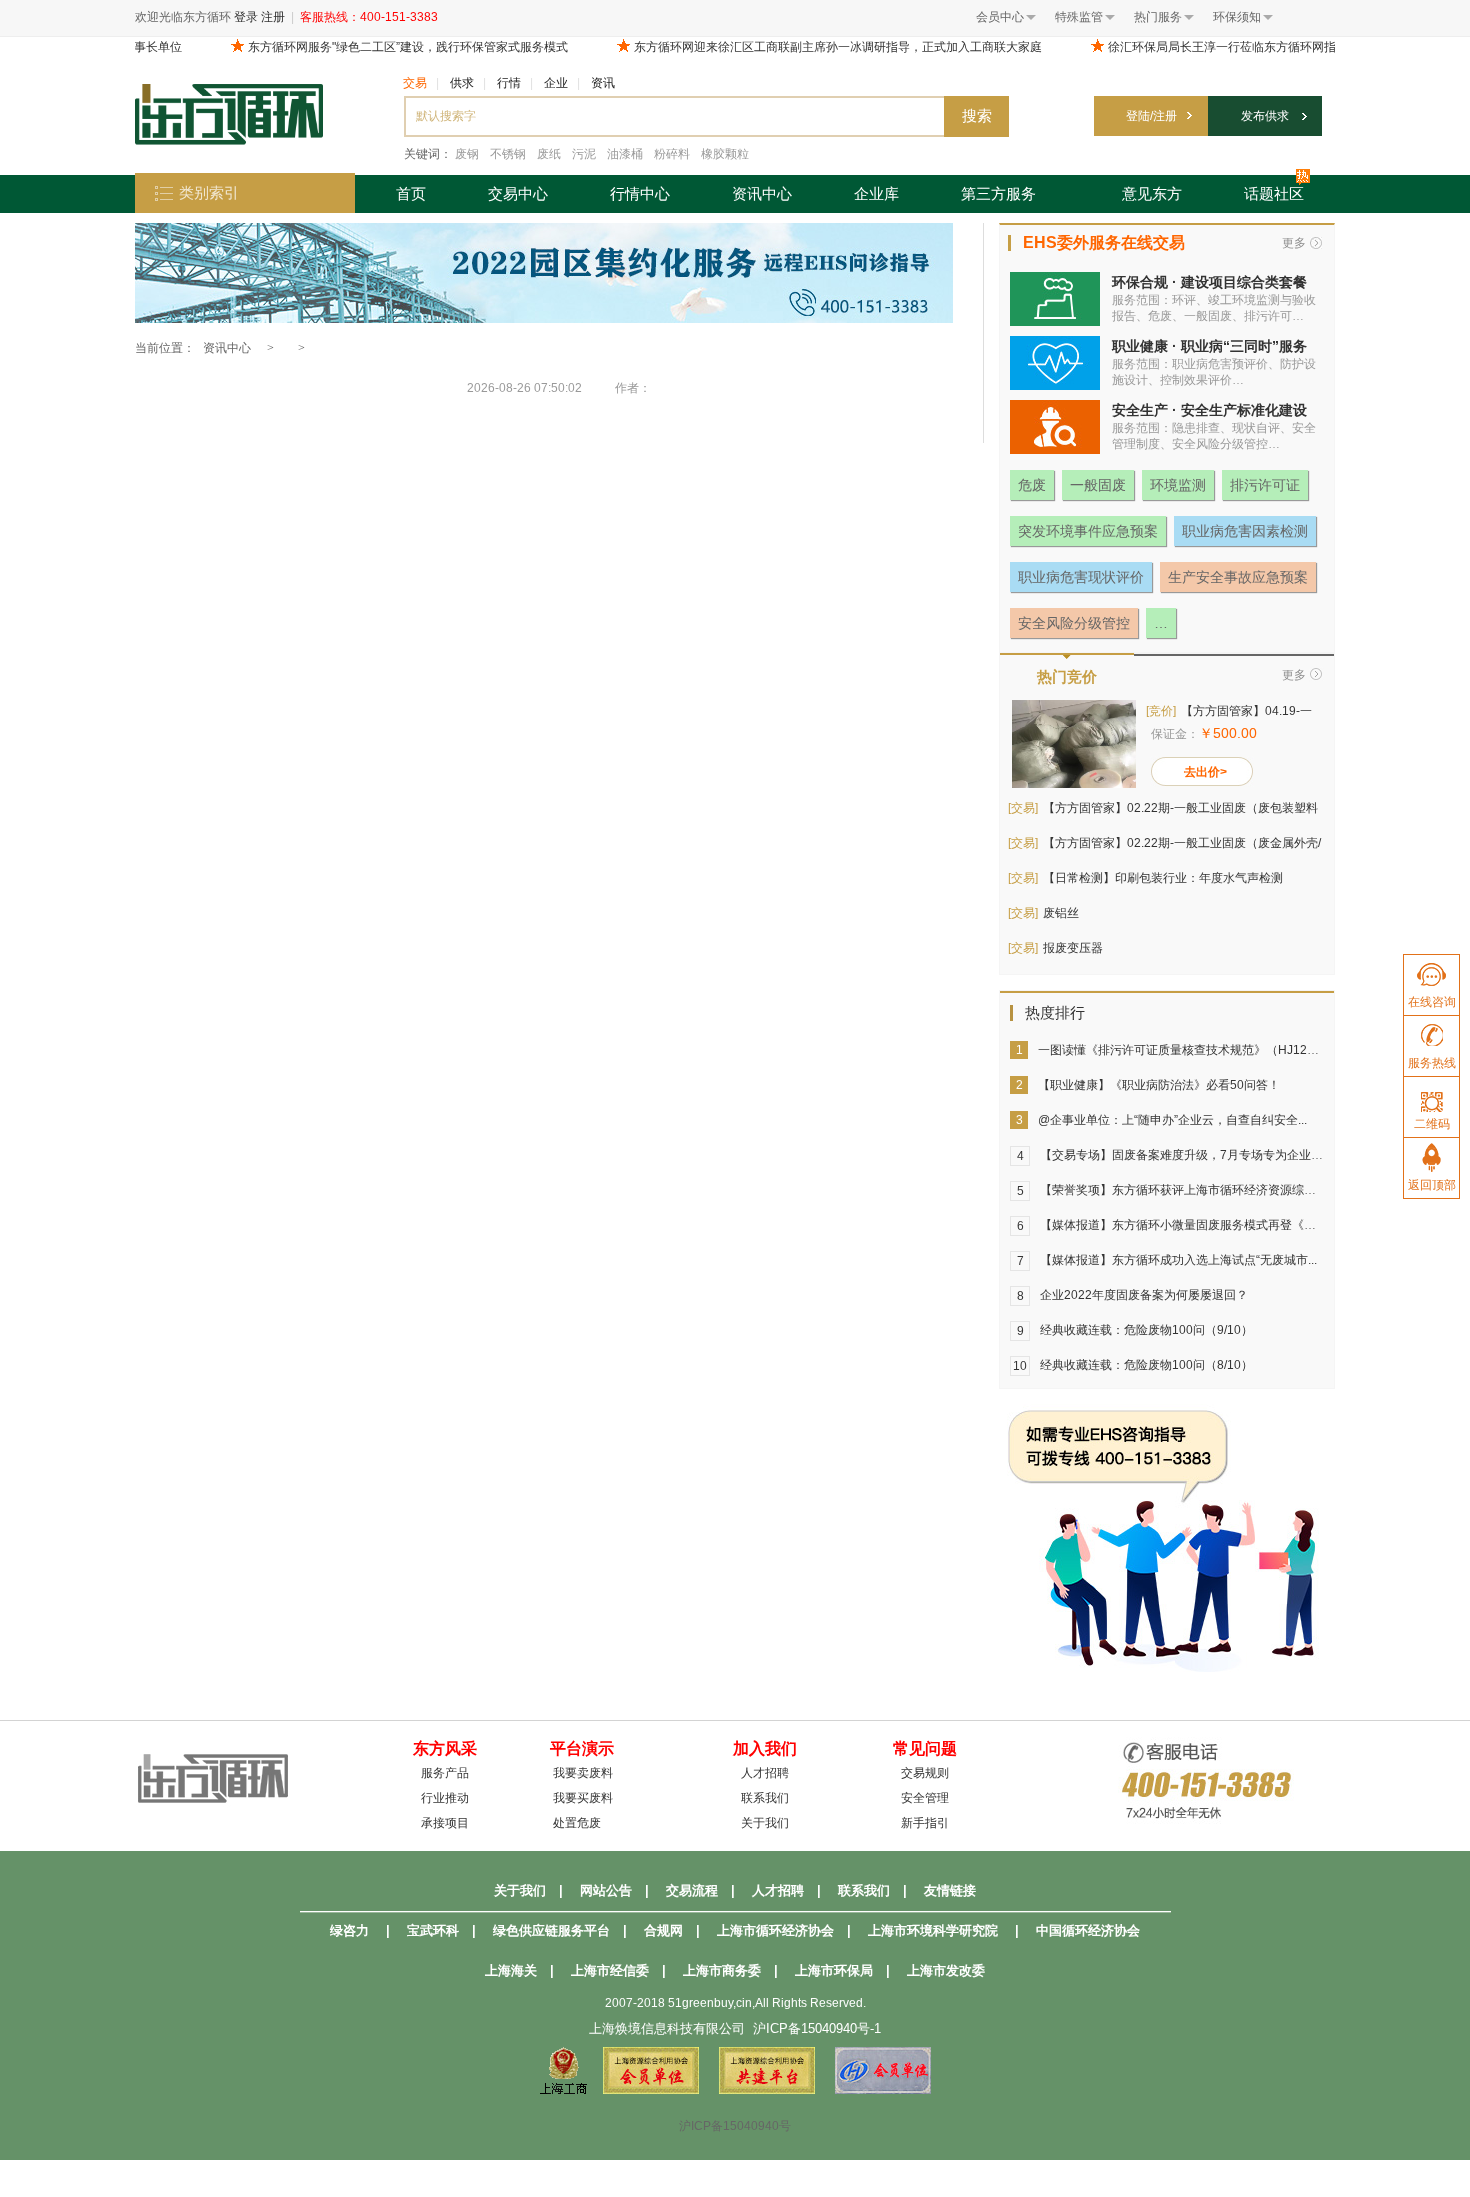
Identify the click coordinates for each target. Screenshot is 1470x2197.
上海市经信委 (610, 1970)
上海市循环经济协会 (775, 1930)
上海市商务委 (722, 1970)
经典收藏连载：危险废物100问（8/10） (1146, 1365)
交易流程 (692, 1890)
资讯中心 (762, 193)
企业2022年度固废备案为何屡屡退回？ (1144, 1295)
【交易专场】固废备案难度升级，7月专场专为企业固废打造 (1199, 1155)
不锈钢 (508, 154)
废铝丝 (1061, 913)
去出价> (1205, 772)
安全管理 (925, 1798)
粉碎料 (672, 154)
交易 (415, 83)
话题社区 (1274, 193)
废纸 (549, 154)
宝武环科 (433, 1930)
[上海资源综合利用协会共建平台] (767, 2089)
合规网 (663, 1930)
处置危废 (577, 1823)
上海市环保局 (834, 1970)
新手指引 (925, 1823)
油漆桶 (625, 154)
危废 (1032, 485)
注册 (273, 17)
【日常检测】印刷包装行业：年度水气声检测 (1163, 878)
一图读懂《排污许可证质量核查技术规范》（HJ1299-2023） (1201, 1050)
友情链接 (950, 1890)
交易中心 (518, 193)
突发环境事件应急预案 (1088, 531)
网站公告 (606, 1890)
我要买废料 (583, 1798)
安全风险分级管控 (1074, 623)
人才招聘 (765, 1773)
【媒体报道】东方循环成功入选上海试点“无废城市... (1178, 1260)
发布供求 (1265, 116)
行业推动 (445, 1798)
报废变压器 (1073, 948)
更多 (1294, 243)
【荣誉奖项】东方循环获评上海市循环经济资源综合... (1182, 1190)
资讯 (603, 83)
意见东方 (1152, 193)
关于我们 (765, 1823)
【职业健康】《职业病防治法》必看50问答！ (1159, 1085)
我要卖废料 (583, 1773)
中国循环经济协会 (1088, 1930)
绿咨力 (349, 1930)
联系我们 (765, 1798)
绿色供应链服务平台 (551, 1930)
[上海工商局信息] (563, 2089)
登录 (246, 17)
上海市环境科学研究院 (933, 1930)
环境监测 (1178, 485)
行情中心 (640, 193)
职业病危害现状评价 (1081, 577)
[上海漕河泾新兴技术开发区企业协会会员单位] (883, 2089)
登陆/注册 (1151, 116)
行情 (509, 83)
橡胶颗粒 (725, 154)
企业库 (876, 193)
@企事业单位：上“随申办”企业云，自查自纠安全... (1172, 1120)
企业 (556, 83)
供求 (462, 83)
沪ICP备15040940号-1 (817, 2028)
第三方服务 (998, 193)
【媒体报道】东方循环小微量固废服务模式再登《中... (1182, 1225)
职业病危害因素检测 (1245, 531)
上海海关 (511, 1970)
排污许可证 (1265, 485)
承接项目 (445, 1823)
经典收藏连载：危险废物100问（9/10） (1146, 1330)
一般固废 (1098, 485)
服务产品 (445, 1773)
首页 (411, 193)
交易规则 (925, 1773)
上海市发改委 (946, 1970)
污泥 (584, 154)
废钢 (467, 154)
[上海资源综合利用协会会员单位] (651, 2089)
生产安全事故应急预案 (1238, 577)
